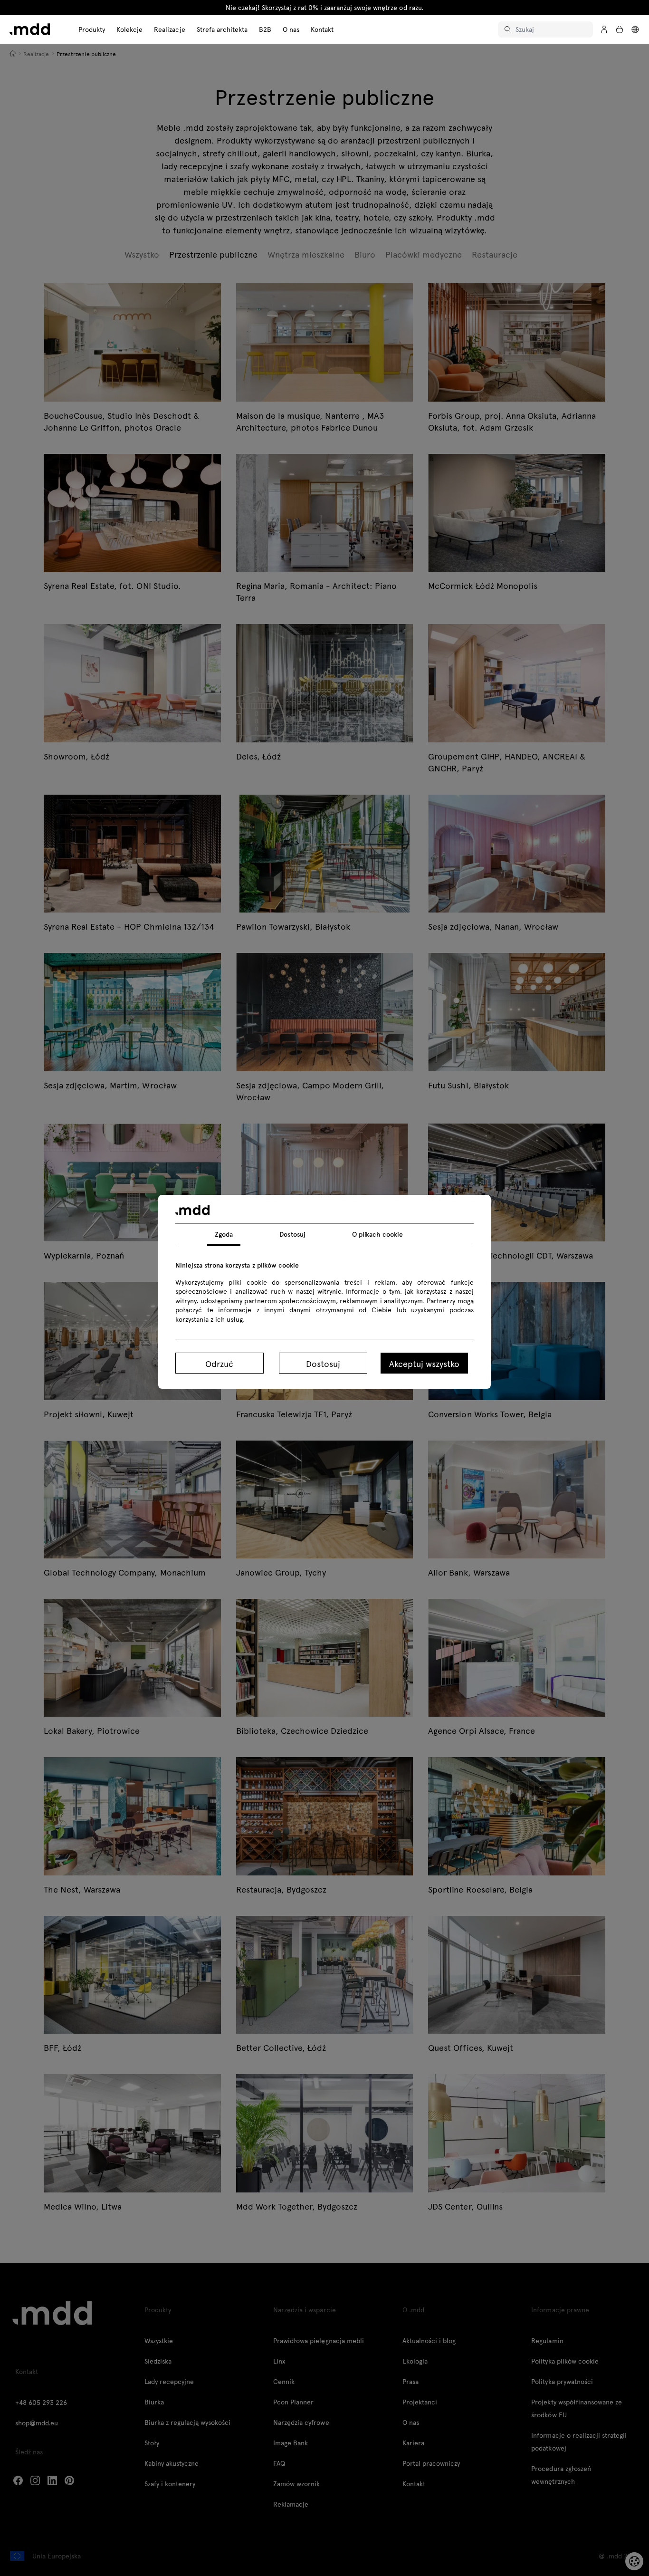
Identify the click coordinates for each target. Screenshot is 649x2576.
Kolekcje (129, 29)
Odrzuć (219, 1363)
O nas (291, 29)
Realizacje (169, 29)
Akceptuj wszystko (424, 1363)
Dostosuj (323, 1363)
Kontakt (322, 29)
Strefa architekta (222, 29)
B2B (265, 29)
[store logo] (30, 29)
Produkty (92, 29)
